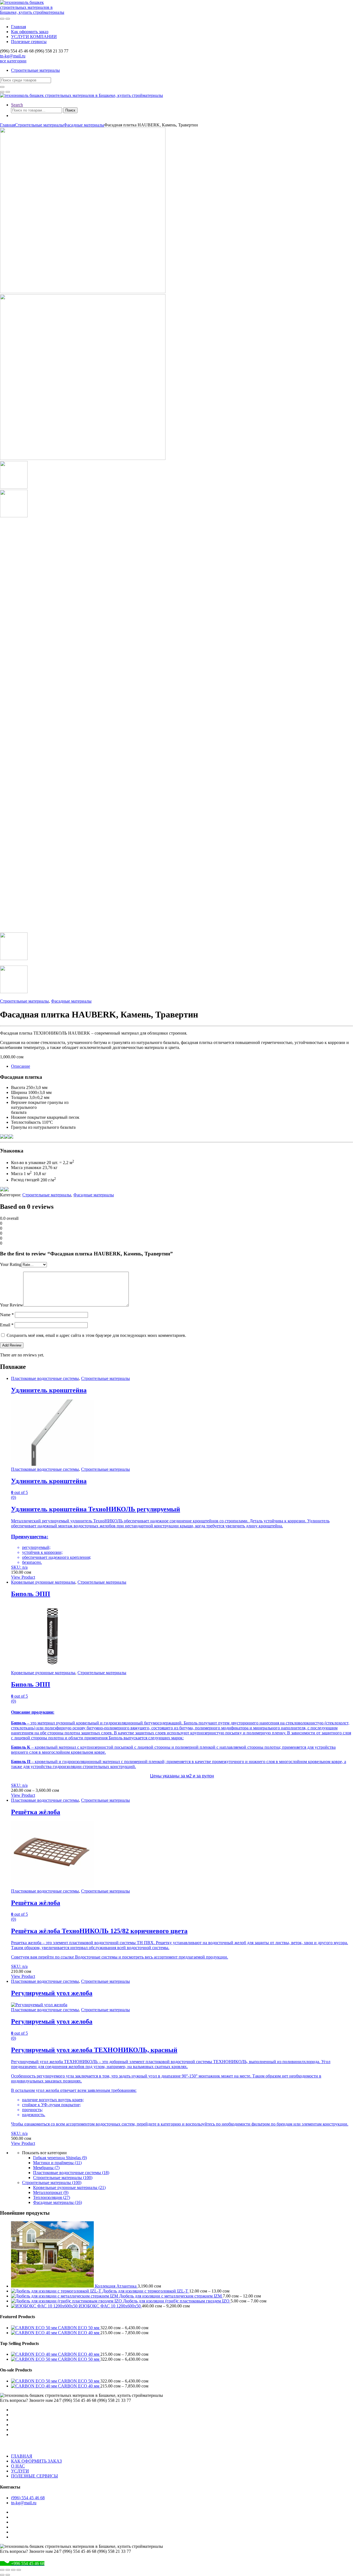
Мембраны (46, 2168)
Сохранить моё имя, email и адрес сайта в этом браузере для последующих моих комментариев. (96, 1335)
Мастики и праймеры (57, 2163)
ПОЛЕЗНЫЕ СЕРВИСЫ (34, 2476)
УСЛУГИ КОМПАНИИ (34, 37)
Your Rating (11, 1264)
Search (17, 105)
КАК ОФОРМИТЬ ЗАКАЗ (36, 2461)
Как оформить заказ (30, 32)
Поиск (70, 110)
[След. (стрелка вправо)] (8, 2575)
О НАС (18, 2466)
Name (7, 1315)
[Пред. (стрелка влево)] (2, 2575)
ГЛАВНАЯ (22, 2456)
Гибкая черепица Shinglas (60, 2158)
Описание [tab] (21, 1066)
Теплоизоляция (52, 2197)
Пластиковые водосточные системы (45, 1378)
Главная (18, 27)
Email (7, 1325)
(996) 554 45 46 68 (28, 2498)
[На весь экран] (8, 2570)
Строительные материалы (35, 70)
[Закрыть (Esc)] (19, 2570)
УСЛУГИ (20, 2471)
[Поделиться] (13, 2570)
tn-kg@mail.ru (13, 56)
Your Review (12, 1305)
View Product (23, 1577)
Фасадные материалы (84, 125)
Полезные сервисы (29, 42)
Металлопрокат (51, 2192)
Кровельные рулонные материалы (43, 1582)
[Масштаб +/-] (2, 2570)
